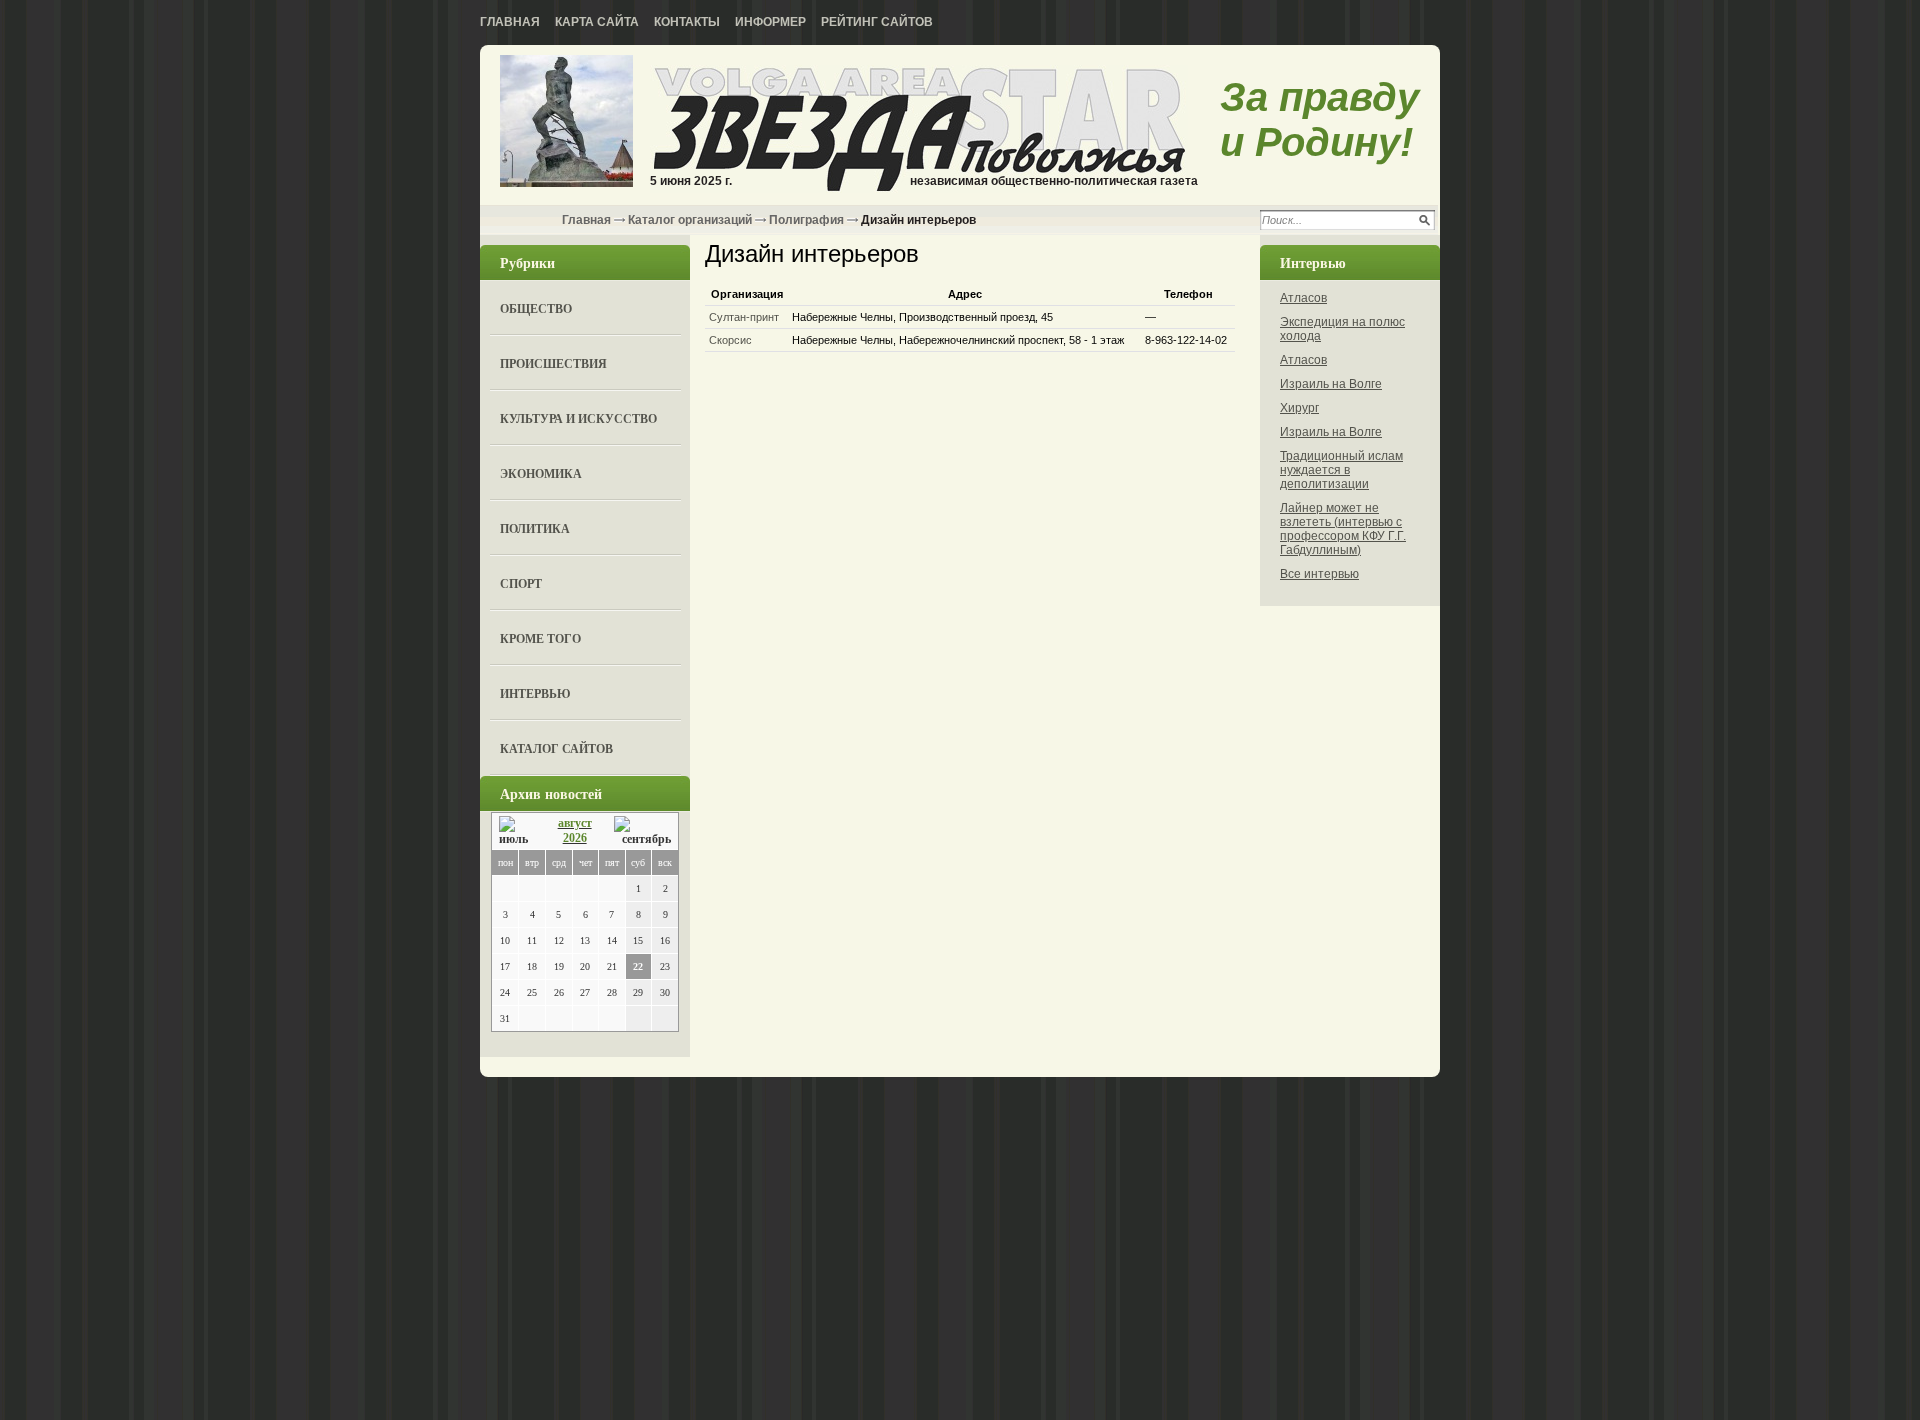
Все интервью (1319, 574)
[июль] (517, 831)
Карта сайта (597, 22)
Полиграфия (806, 220)
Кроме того (540, 638)
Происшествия (553, 363)
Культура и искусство (578, 418)
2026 (575, 838)
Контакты (687, 22)
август (575, 823)
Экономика (541, 473)
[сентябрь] (642, 831)
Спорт (521, 583)
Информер (770, 22)
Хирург (1299, 408)
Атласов (1303, 298)
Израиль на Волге (1331, 384)
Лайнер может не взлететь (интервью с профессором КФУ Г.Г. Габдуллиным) (1343, 529)
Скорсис (730, 340)
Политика (535, 528)
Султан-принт (744, 317)
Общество (536, 308)
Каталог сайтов (556, 748)
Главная (510, 22)
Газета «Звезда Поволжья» (566, 122)
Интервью (535, 693)
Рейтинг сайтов (877, 22)
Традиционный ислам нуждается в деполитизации (1341, 470)
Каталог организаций (690, 220)
